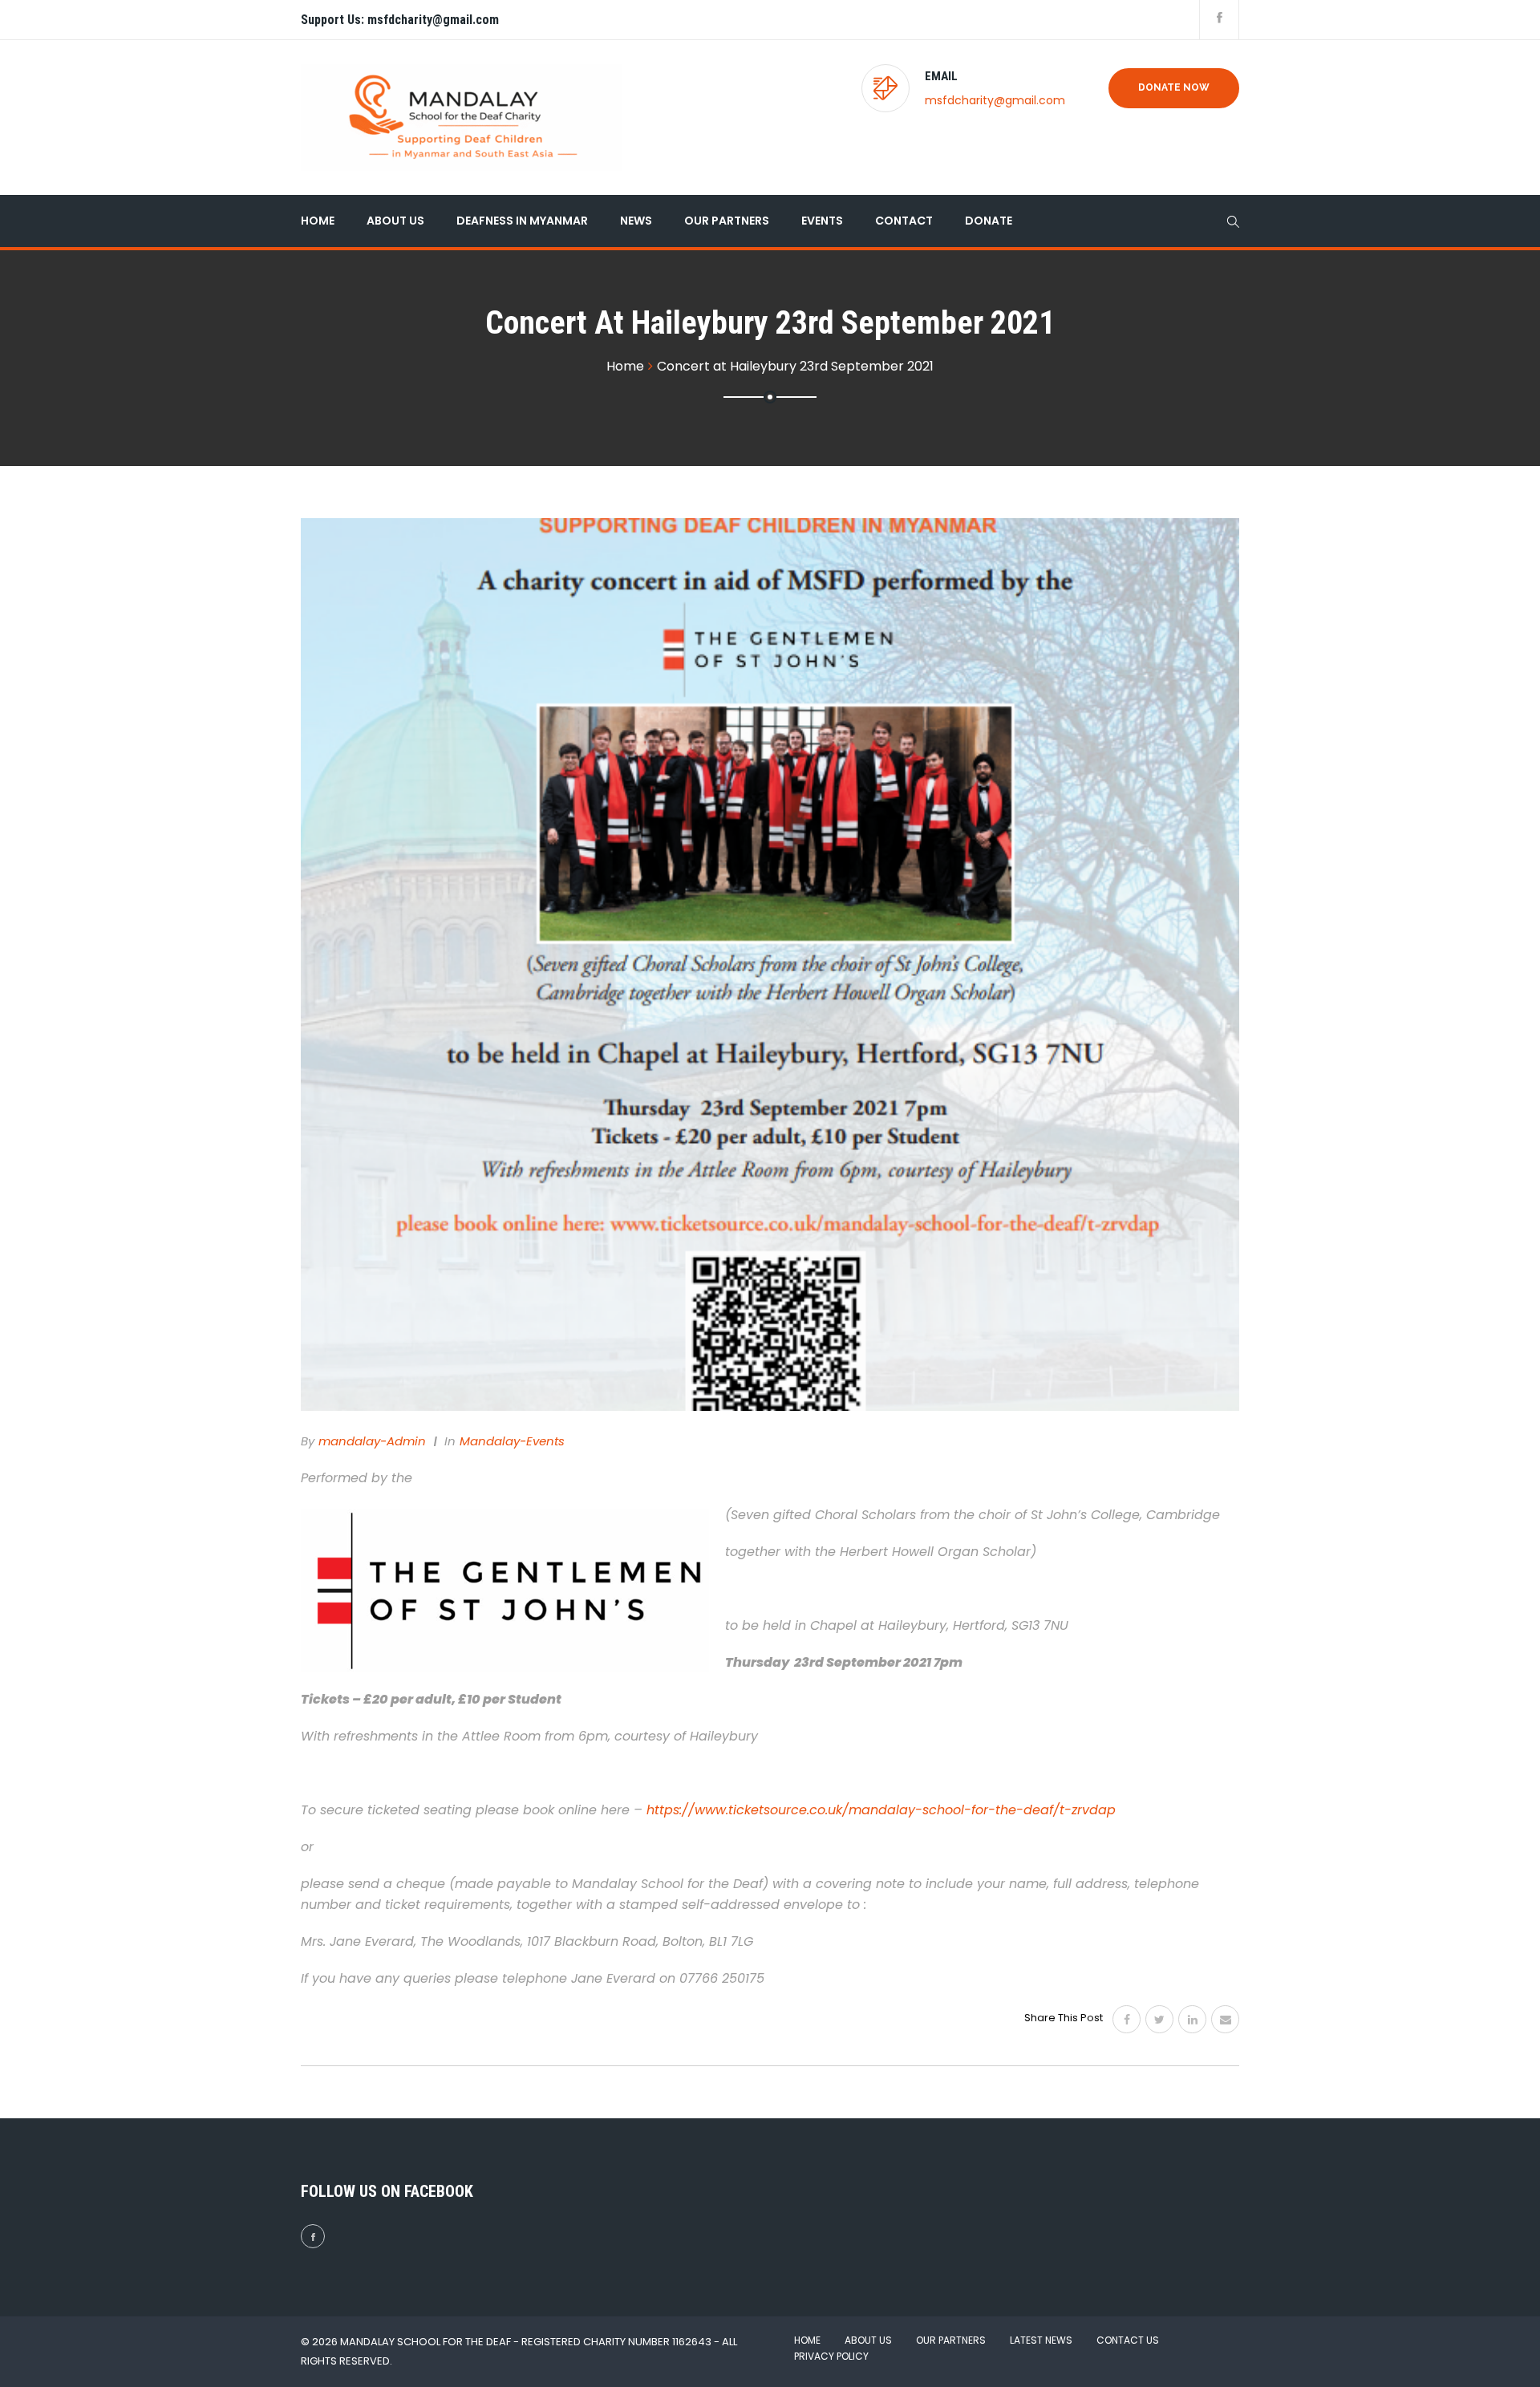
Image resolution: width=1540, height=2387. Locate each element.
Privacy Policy (831, 2356)
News (636, 221)
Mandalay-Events (512, 1441)
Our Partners (727, 221)
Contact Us (1128, 2340)
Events (822, 221)
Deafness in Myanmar (522, 221)
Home (318, 221)
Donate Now (1174, 87)
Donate (989, 221)
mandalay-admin (372, 1441)
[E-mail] (1225, 2019)
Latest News (1041, 2340)
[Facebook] (1127, 2019)
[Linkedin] (1192, 2019)
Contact (904, 221)
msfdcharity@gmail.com (995, 100)
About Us (395, 221)
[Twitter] (1159, 2019)
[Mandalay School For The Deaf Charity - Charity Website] (461, 118)
